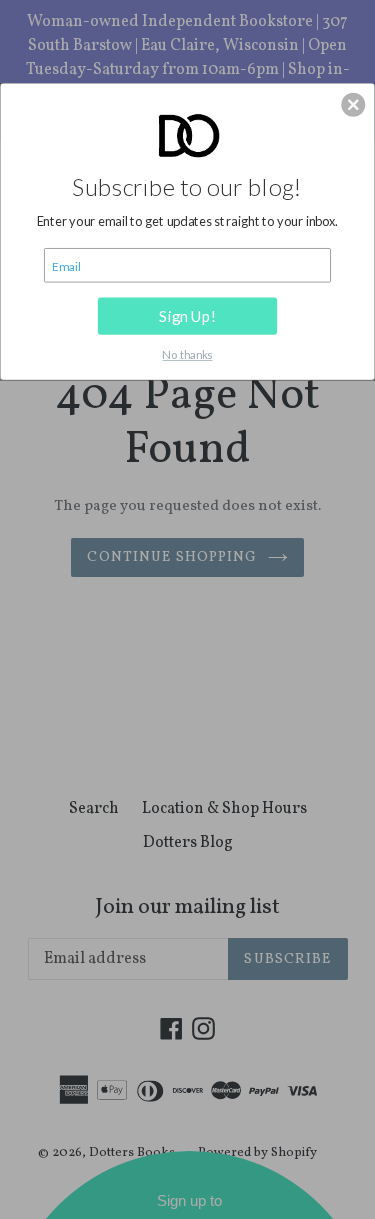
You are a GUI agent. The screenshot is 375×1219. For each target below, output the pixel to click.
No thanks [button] (187, 354)
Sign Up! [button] (187, 315)
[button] (353, 104)
